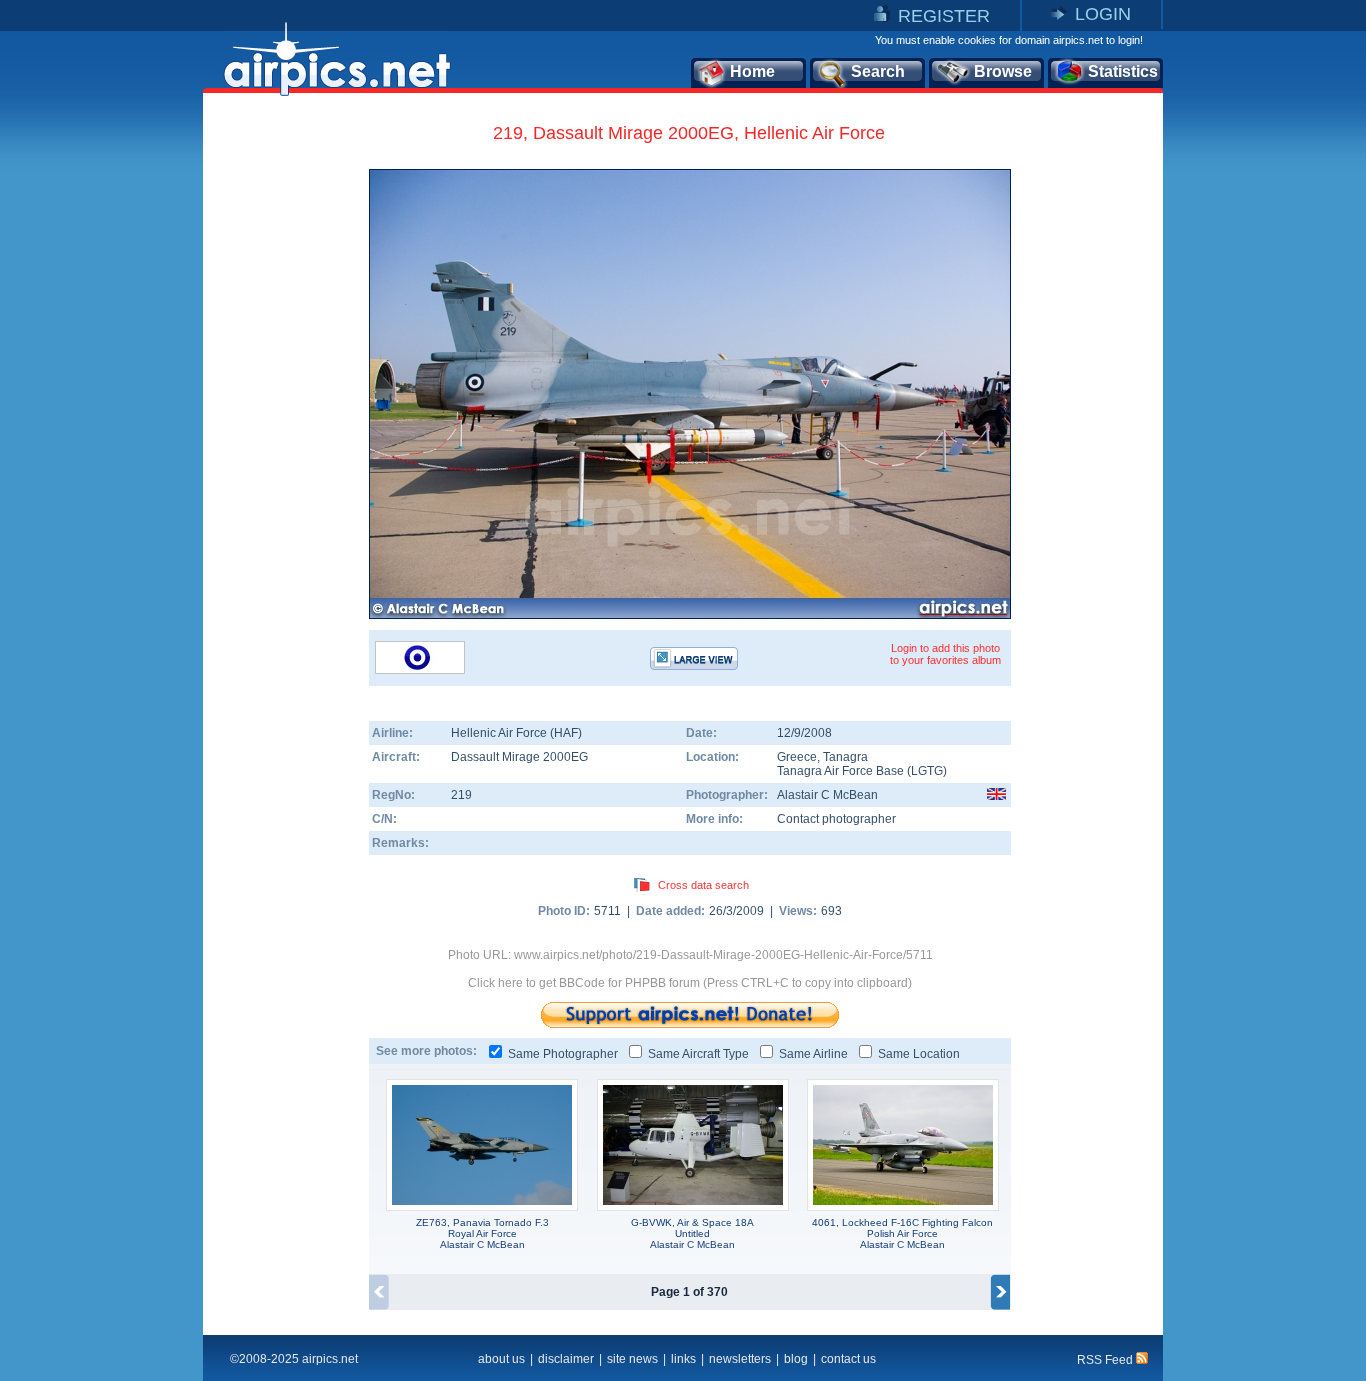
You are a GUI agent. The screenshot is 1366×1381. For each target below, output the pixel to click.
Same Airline (813, 1054)
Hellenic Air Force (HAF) (516, 733)
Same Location (919, 1054)
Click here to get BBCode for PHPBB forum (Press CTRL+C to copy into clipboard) (690, 983)
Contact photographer (836, 819)
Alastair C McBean (827, 795)
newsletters (740, 1359)
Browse (1003, 71)
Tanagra (845, 757)
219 (461, 795)
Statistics (1123, 71)
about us (501, 1359)
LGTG (927, 771)
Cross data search (703, 885)
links (683, 1359)
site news (632, 1359)
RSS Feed (1106, 1360)
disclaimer (566, 1359)
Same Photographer (563, 1054)
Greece (797, 757)
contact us (848, 1359)
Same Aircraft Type (698, 1054)
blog (796, 1359)
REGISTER (944, 16)
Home (752, 71)
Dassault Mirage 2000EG (519, 757)
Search (878, 71)
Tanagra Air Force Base (840, 771)
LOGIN (1103, 14)
